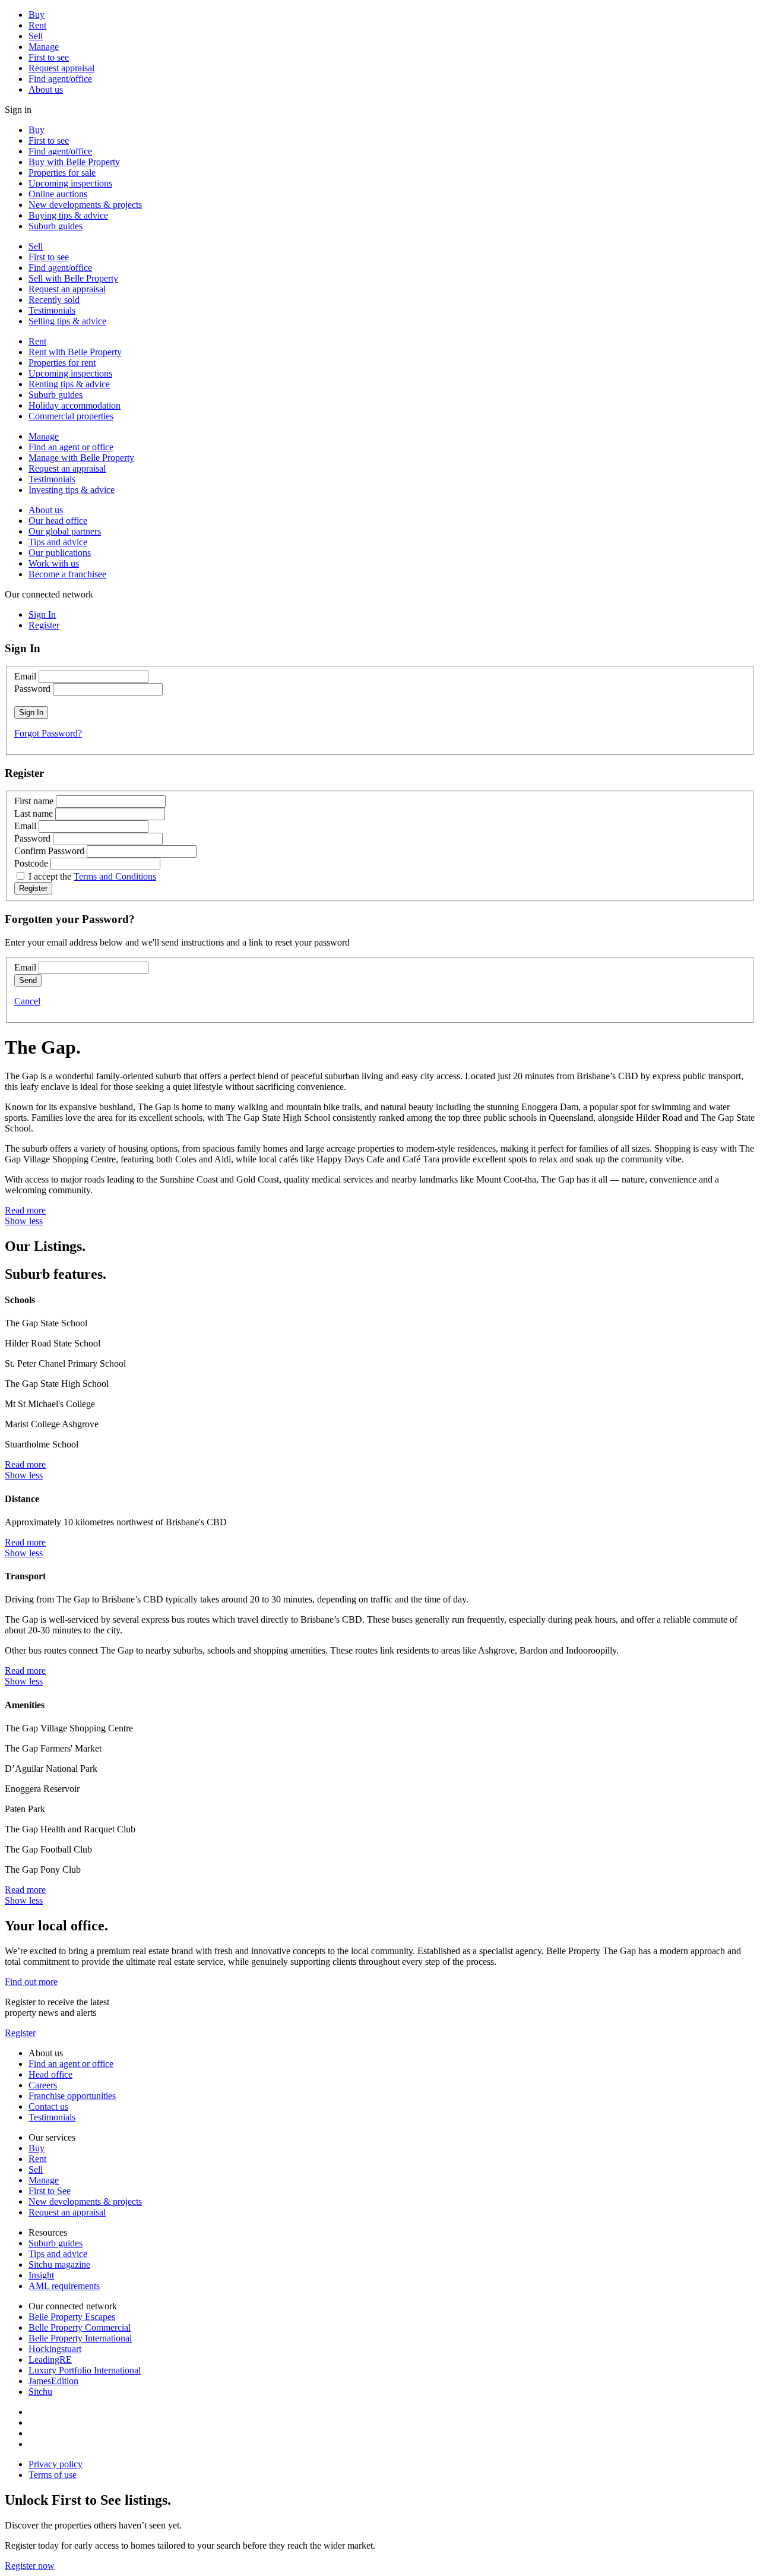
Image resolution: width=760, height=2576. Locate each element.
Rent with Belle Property (75, 352)
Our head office (58, 521)
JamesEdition (53, 2381)
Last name (34, 813)
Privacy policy (56, 2464)
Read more (25, 1210)
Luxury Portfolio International (85, 2370)
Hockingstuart (55, 2349)
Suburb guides (56, 226)
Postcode (31, 863)
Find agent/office (60, 79)
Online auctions (58, 194)
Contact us (48, 2106)
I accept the (92, 876)
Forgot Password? (48, 733)
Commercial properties (71, 416)
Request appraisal (61, 68)
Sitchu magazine (59, 2264)
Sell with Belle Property (73, 278)
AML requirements (64, 2286)
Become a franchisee (67, 574)
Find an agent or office (71, 447)
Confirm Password (49, 851)
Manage (44, 47)
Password (32, 689)
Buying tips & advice (68, 215)
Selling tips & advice (67, 321)
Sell (36, 36)
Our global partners (65, 531)
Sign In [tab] (42, 614)
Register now (30, 2566)
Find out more (31, 1982)
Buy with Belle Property (74, 162)
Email (25, 676)
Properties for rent (62, 363)
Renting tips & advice (69, 384)
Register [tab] (44, 625)
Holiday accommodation (75, 405)
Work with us (54, 563)
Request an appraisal (67, 289)
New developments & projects (85, 205)
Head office (50, 2074)
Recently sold (54, 300)
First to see (49, 57)
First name (34, 801)
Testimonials (52, 310)
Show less (24, 1221)
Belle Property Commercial (80, 2327)
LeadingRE (50, 2360)
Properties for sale (62, 173)
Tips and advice (58, 542)
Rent (37, 25)
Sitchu (40, 2392)
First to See (50, 2191)
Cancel (27, 1001)
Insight (41, 2275)
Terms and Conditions (115, 876)
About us (46, 89)
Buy (37, 15)
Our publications (60, 553)
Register (20, 2033)
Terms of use (53, 2475)
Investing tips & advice (72, 490)
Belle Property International (80, 2338)
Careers (43, 2085)
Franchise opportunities (72, 2096)
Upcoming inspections (70, 183)
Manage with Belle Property (81, 458)
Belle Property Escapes (72, 2317)
